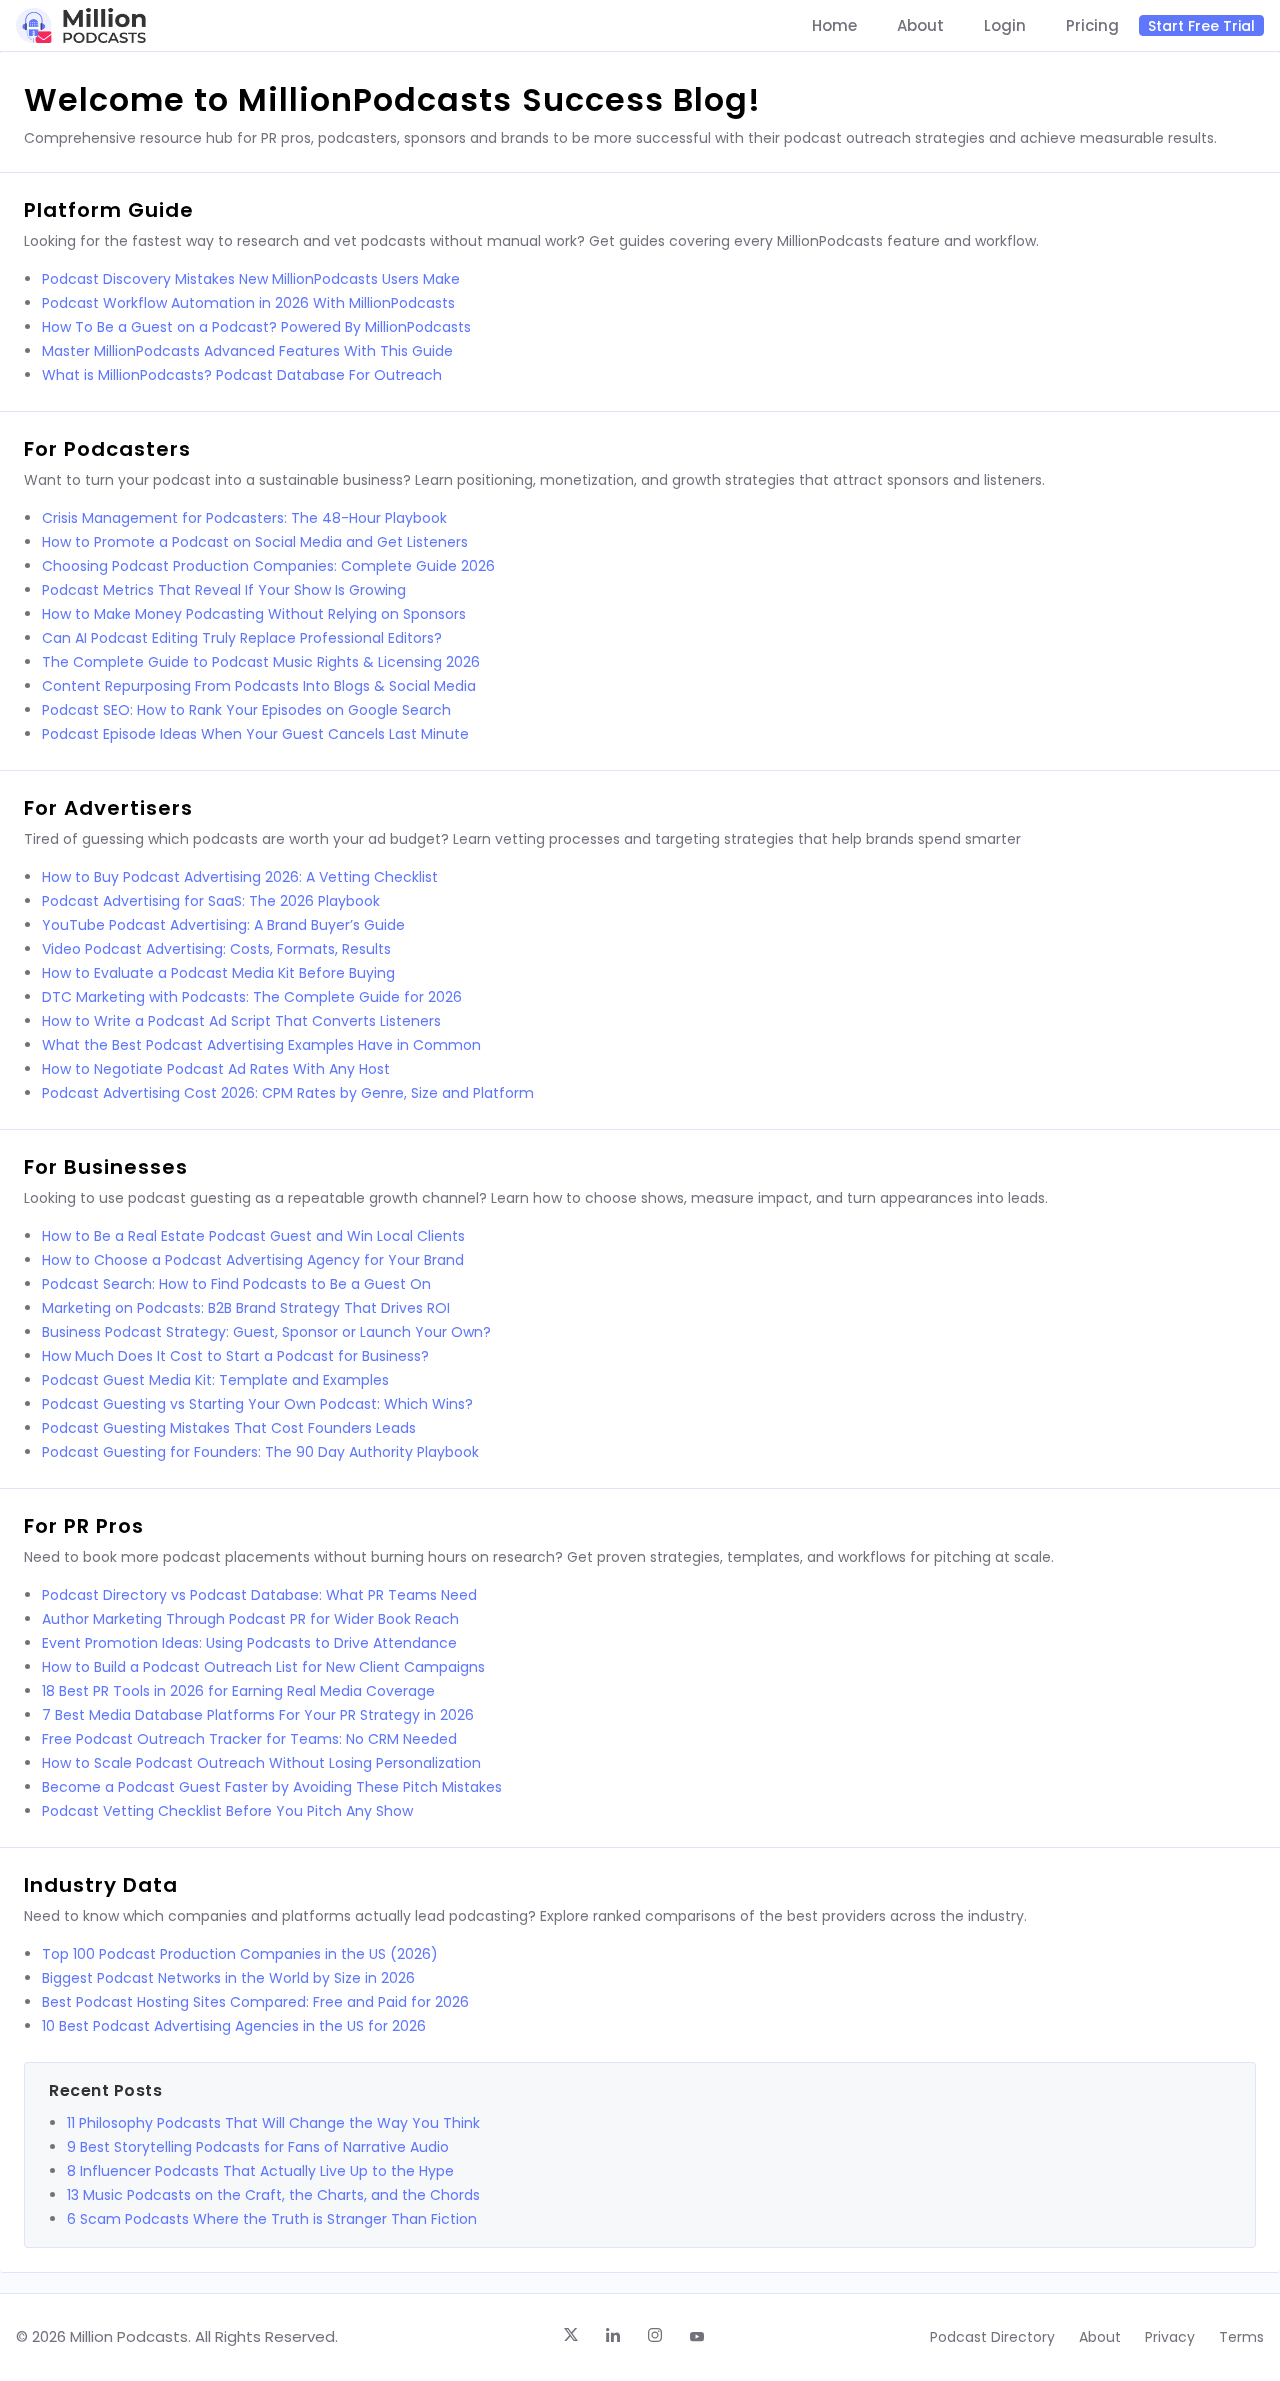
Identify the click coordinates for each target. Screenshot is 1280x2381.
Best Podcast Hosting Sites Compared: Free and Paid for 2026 (255, 2002)
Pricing (1092, 26)
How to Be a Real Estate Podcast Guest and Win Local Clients (253, 1236)
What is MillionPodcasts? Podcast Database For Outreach (242, 375)
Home (834, 26)
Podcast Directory (992, 2337)
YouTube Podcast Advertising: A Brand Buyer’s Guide (223, 925)
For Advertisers (108, 808)
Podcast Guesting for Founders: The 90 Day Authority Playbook (260, 1452)
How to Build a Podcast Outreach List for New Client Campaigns (263, 1667)
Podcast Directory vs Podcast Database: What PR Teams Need (259, 1595)
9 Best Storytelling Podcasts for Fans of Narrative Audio (258, 2147)
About (920, 26)
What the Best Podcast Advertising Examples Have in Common (261, 1045)
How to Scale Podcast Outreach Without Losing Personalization (261, 1763)
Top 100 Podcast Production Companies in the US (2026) (240, 1954)
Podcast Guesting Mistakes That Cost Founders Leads (229, 1428)
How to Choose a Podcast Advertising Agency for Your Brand (253, 1260)
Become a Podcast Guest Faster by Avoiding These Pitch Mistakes (272, 1787)
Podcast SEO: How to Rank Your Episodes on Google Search (246, 710)
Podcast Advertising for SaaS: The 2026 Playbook (211, 901)
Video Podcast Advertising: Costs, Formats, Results (216, 949)
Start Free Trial (1201, 26)
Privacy (1170, 2337)
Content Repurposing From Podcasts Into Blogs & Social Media (259, 686)
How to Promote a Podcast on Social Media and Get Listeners (255, 542)
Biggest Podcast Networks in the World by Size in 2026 (228, 1978)
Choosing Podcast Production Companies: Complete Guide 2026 (268, 566)
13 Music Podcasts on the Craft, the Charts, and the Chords (273, 2195)
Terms (1241, 2337)
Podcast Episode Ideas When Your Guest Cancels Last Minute (255, 734)
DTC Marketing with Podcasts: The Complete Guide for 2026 (252, 997)
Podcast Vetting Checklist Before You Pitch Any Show (227, 1811)
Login (1005, 26)
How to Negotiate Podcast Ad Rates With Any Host (216, 1069)
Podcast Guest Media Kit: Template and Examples (215, 1380)
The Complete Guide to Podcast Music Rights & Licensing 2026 (261, 662)
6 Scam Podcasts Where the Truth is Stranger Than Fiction (272, 2219)
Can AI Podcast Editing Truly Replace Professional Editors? (242, 638)
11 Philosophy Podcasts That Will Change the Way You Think (273, 2123)
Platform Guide (109, 210)
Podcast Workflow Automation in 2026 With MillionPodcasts (248, 303)
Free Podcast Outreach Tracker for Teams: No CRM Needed (249, 1739)
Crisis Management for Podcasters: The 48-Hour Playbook (244, 518)
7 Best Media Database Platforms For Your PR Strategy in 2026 (258, 1715)
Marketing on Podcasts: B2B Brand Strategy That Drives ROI (246, 1308)
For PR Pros (84, 1526)
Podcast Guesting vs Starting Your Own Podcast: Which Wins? (257, 1404)
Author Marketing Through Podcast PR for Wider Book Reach (250, 1619)
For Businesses (106, 1167)
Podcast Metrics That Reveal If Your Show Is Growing (224, 590)
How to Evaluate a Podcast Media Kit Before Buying (218, 973)
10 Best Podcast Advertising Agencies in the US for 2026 (234, 2026)
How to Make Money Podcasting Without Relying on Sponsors (254, 614)
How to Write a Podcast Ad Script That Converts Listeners (241, 1021)
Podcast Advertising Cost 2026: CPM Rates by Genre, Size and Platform (288, 1093)
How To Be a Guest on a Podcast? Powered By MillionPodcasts (256, 327)
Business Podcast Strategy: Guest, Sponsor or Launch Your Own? (266, 1332)
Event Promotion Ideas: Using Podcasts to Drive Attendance (249, 1643)
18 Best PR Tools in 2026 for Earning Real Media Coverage (238, 1691)
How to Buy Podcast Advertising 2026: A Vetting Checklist (240, 877)
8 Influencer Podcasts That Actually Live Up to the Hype (260, 2171)
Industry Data (101, 1885)
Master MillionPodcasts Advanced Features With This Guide (247, 351)
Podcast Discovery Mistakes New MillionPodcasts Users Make (251, 279)
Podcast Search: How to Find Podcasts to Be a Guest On (236, 1284)
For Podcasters (107, 449)
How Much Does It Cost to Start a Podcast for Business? (235, 1356)
